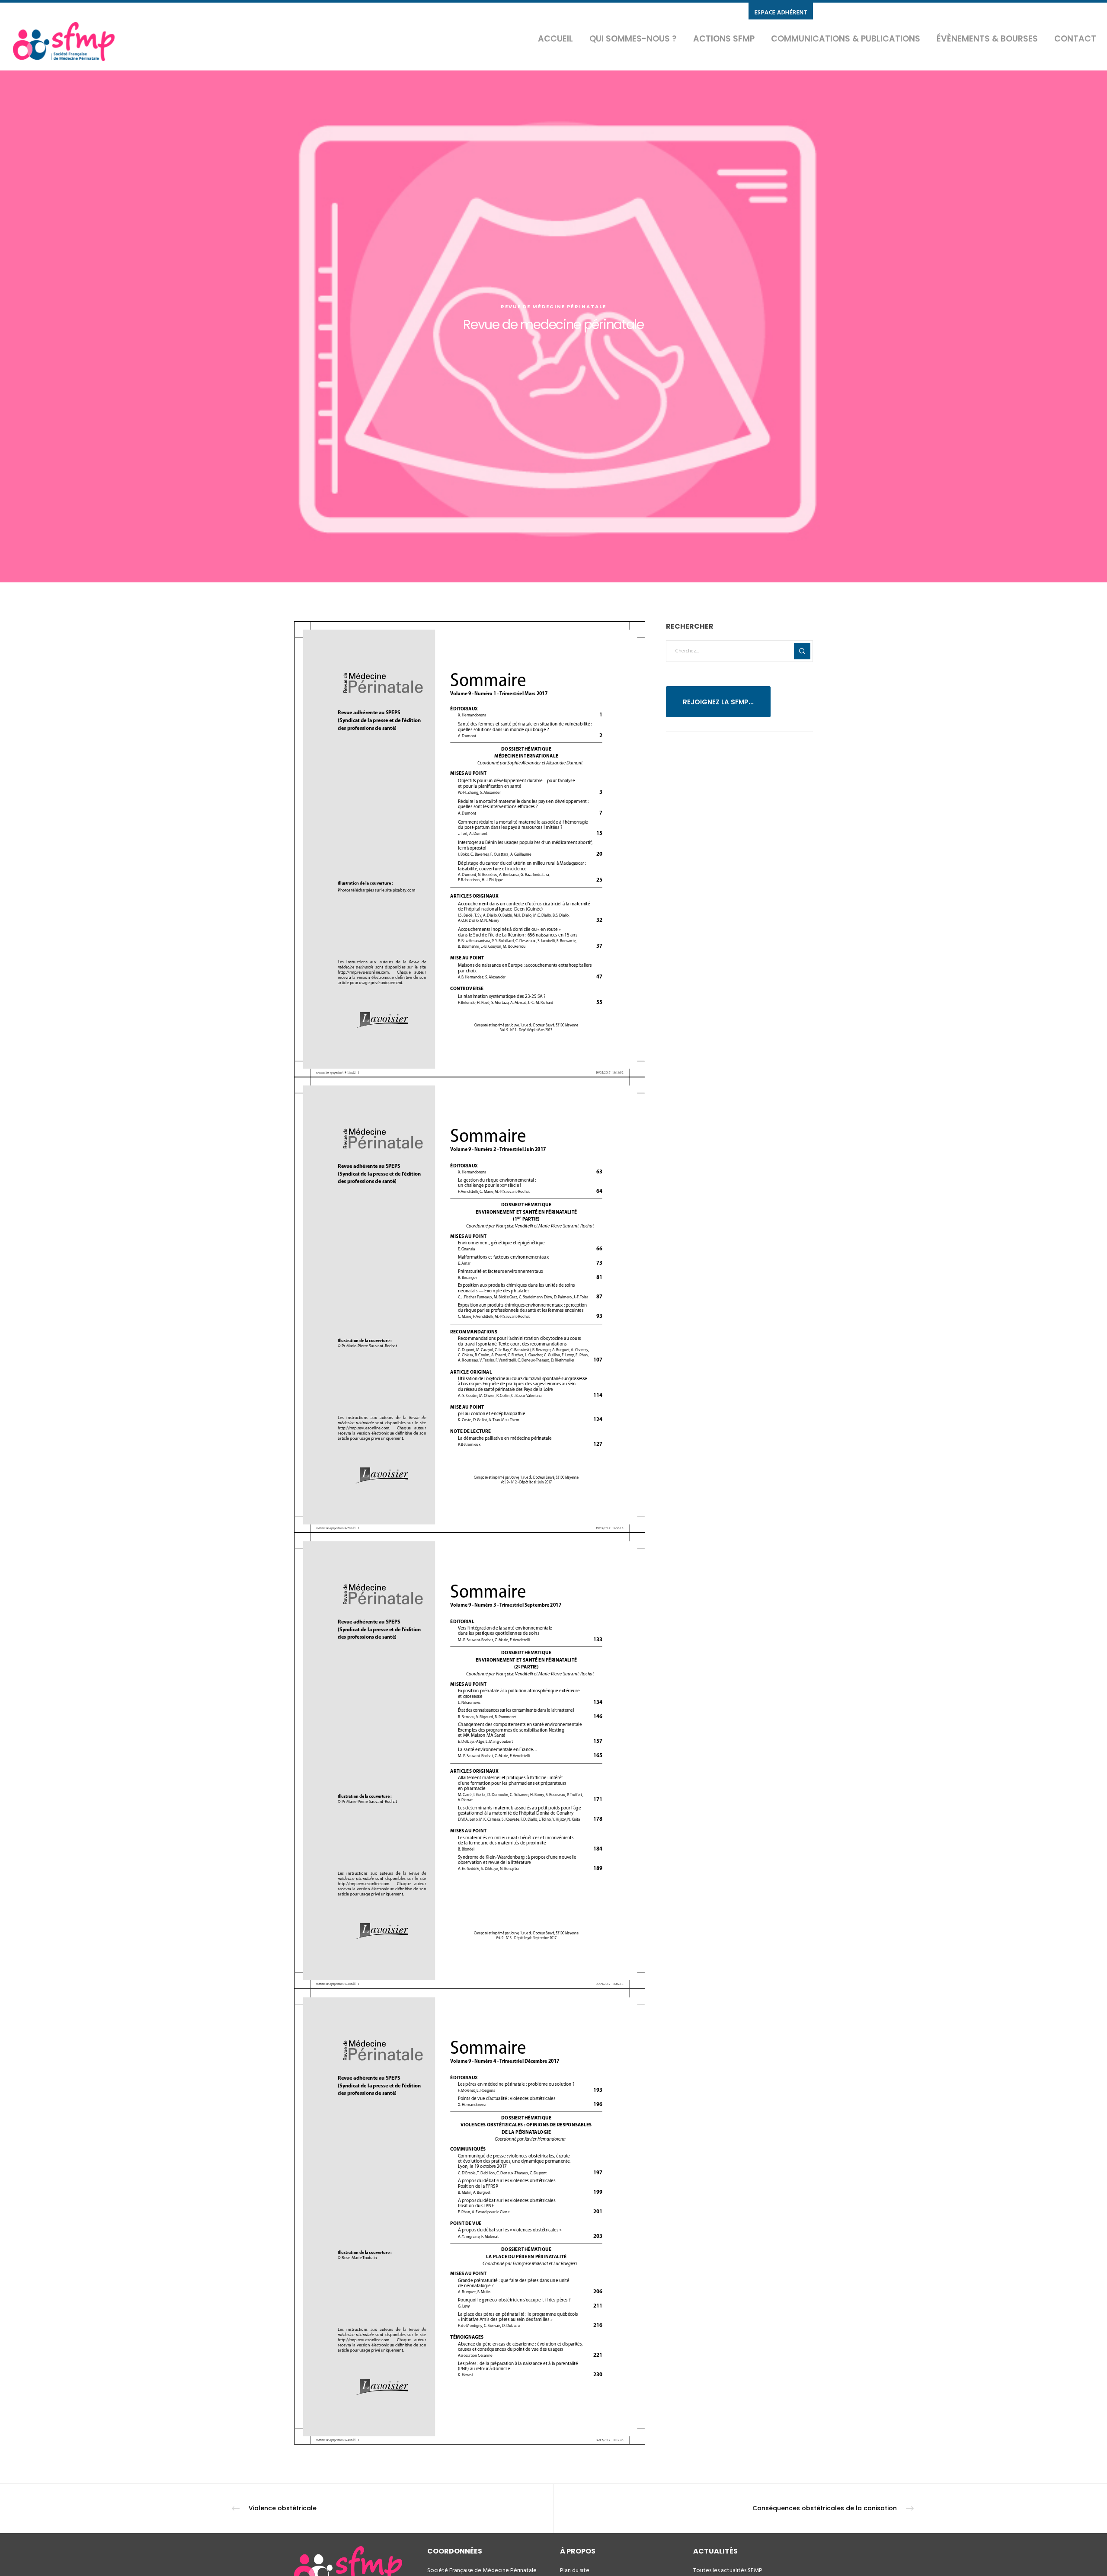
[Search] (802, 651)
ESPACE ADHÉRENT (781, 12)
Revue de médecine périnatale (553, 307)
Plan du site (575, 2570)
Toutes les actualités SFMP (728, 2570)
